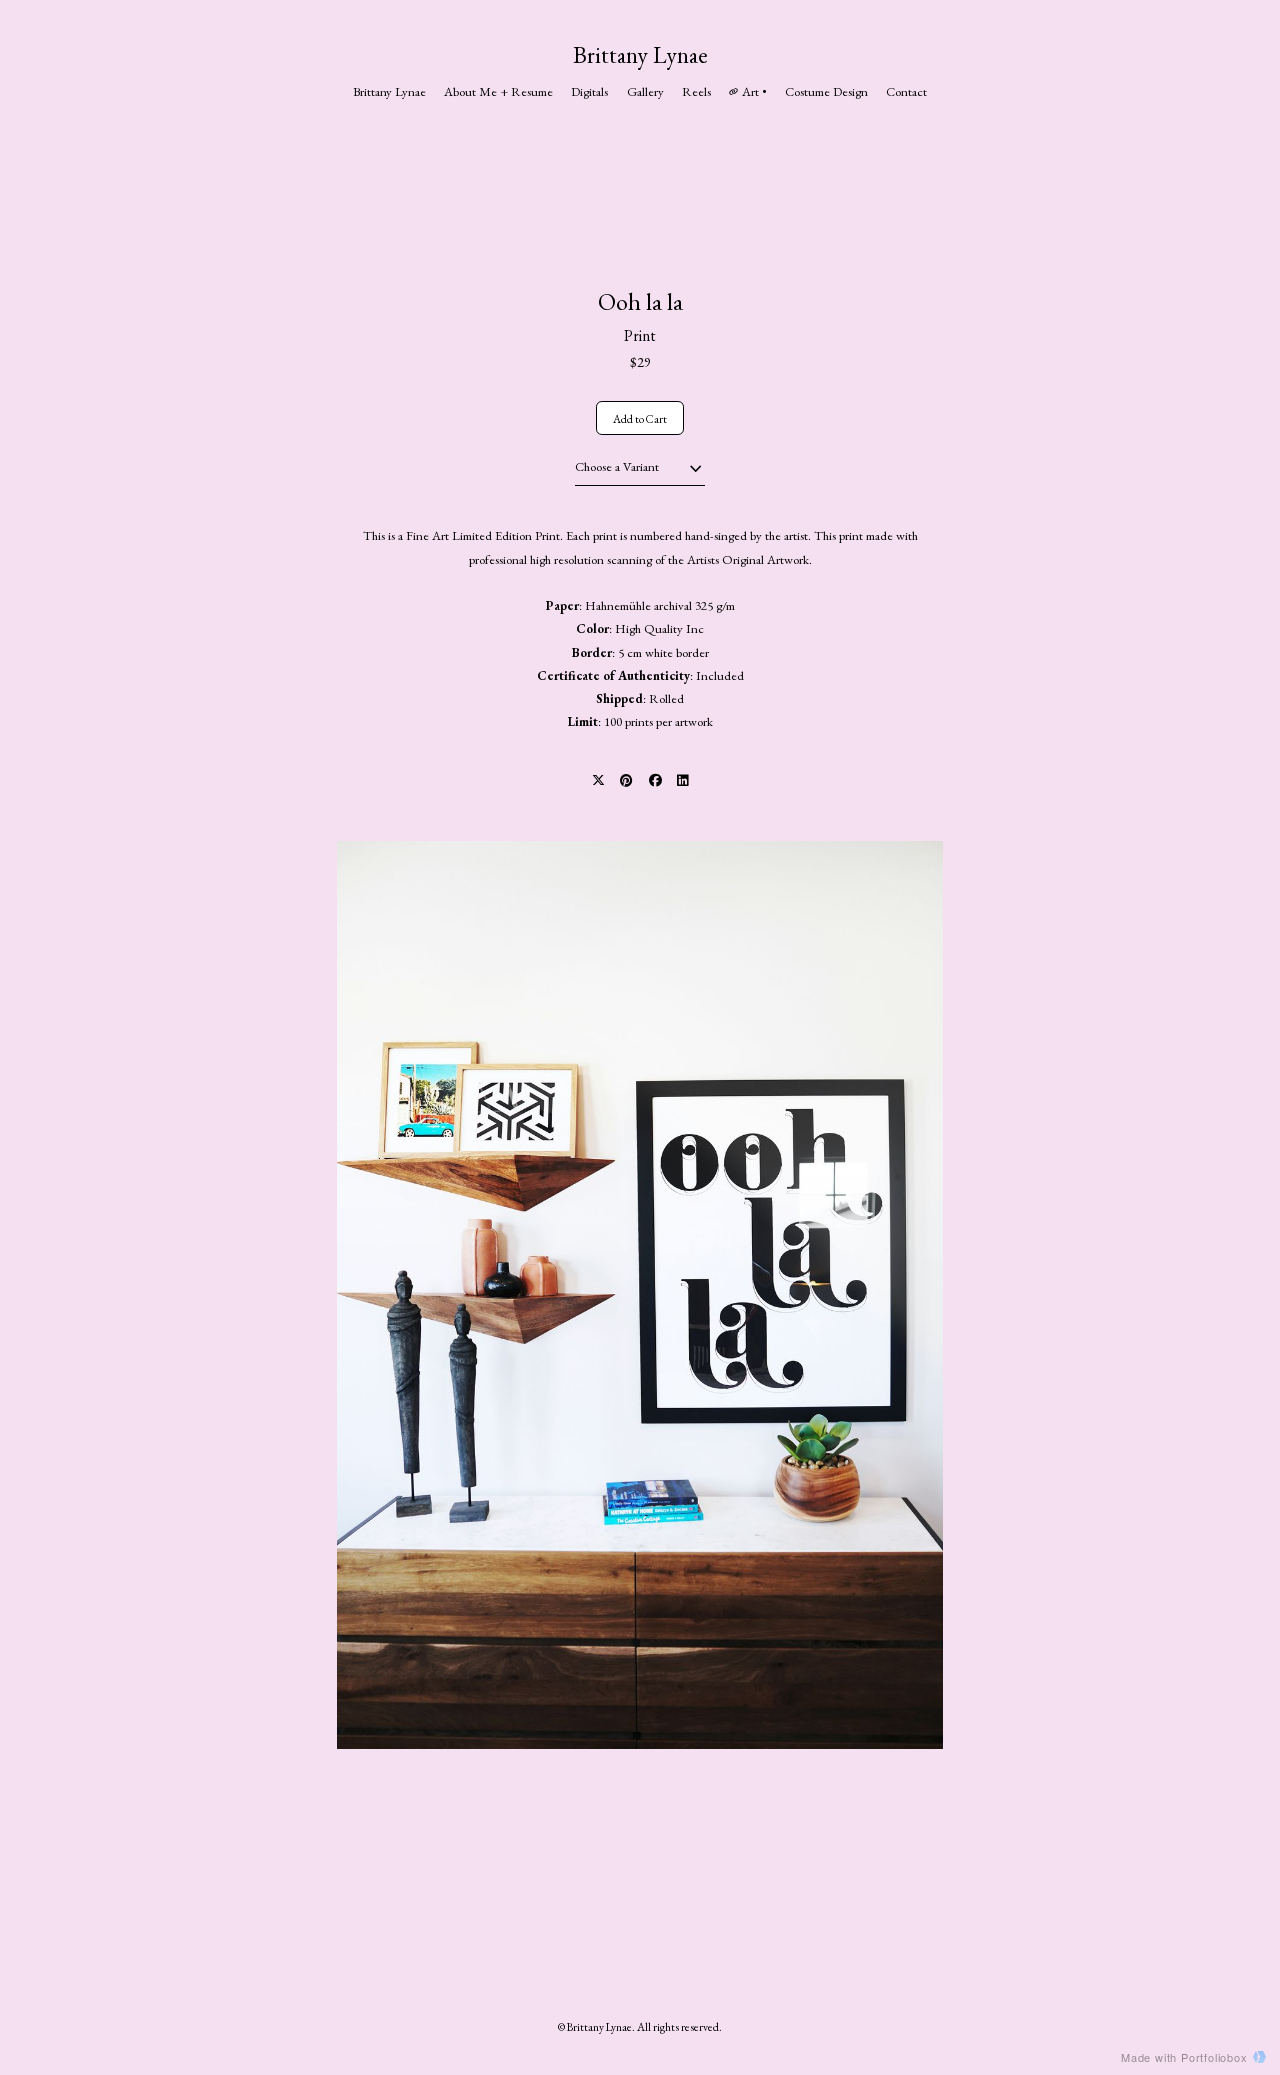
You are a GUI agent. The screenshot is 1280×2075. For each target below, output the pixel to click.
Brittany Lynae (640, 55)
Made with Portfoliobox (1184, 2057)
